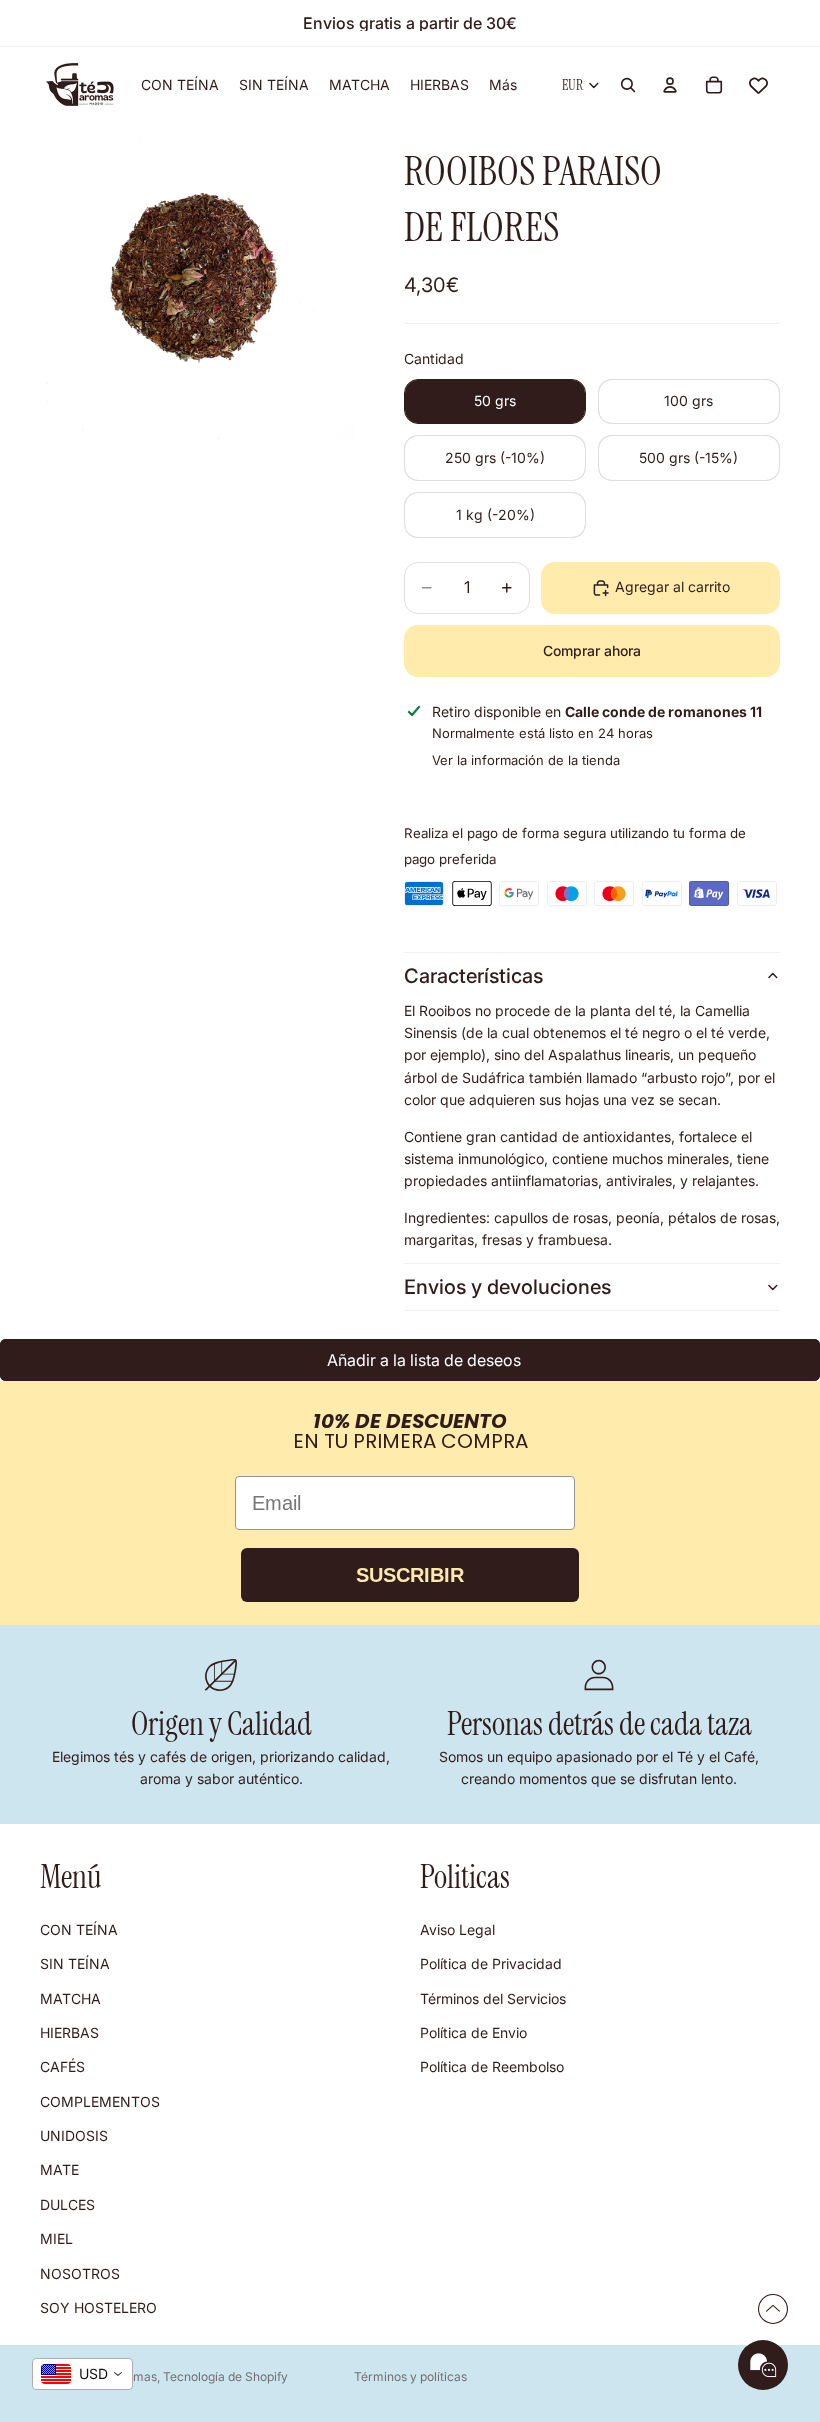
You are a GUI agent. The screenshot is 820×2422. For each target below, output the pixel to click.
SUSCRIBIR (410, 1575)
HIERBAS (69, 2032)
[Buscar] (628, 85)
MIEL (56, 2238)
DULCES (67, 2204)
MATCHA (70, 1998)
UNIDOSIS (74, 2135)
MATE (59, 2170)
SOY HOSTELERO (98, 2307)
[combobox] (82, 2374)
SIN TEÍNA (75, 1963)
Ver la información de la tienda (526, 760)
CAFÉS (62, 2067)
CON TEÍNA (79, 1929)
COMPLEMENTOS (100, 2101)
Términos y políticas (410, 2376)
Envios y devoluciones (507, 1287)
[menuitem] (503, 85)
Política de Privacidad (491, 1963)
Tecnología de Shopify (225, 2376)
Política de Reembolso (492, 2067)
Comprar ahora (592, 650)
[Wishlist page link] (758, 85)
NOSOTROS (80, 2273)
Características (473, 976)
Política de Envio (473, 2032)
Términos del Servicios (493, 1998)
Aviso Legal (457, 1929)
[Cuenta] (670, 85)
